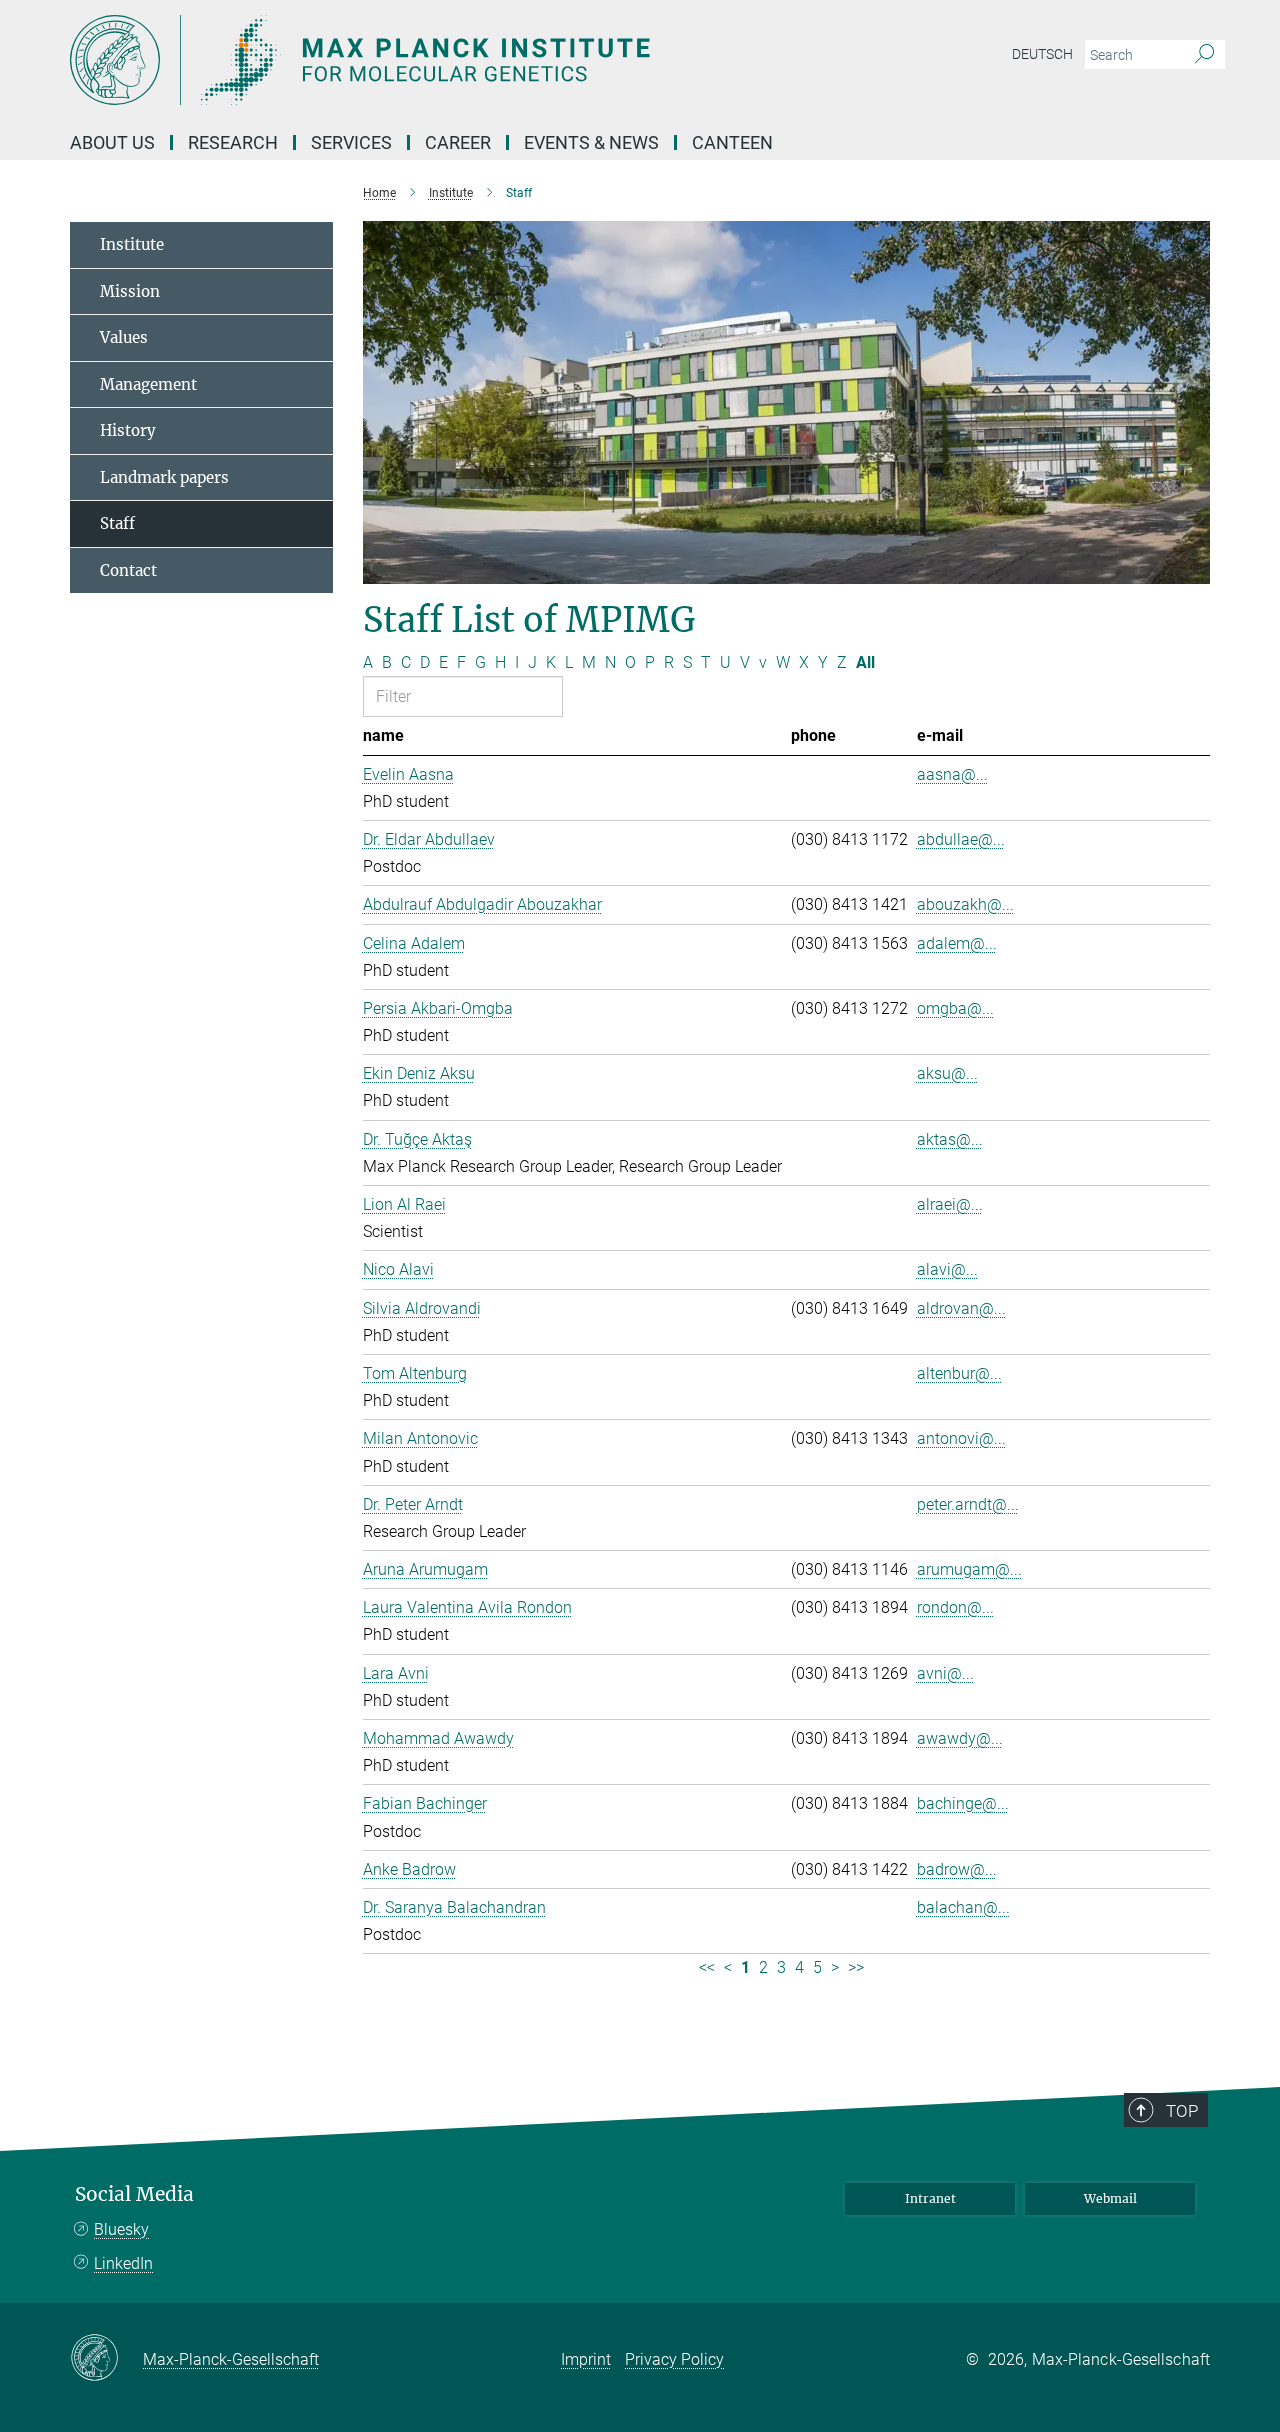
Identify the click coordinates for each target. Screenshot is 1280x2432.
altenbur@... (959, 1373)
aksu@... (947, 1073)
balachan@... (963, 1907)
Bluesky (121, 2229)
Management (148, 384)
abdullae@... (961, 839)
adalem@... (957, 943)
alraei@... (950, 1204)
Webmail (1110, 2198)
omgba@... (955, 1008)
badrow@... (957, 1869)
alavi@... (947, 1269)
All (865, 662)
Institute (132, 244)
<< (707, 1967)
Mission (130, 291)
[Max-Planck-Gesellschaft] (106, 2359)
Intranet (930, 2198)
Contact (128, 570)
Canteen (732, 142)
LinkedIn (123, 2263)
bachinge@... (963, 1803)
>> (856, 1967)
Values (124, 337)
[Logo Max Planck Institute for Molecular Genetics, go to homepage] (445, 60)
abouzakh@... (965, 904)
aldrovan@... (961, 1308)
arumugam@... (969, 1569)
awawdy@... (960, 1738)
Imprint (586, 2359)
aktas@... (950, 1139)
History (128, 430)
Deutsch (1042, 54)
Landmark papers (164, 477)
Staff (117, 523)
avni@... (945, 1673)
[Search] (1204, 55)
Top (1182, 2111)
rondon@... (955, 1607)
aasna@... (952, 774)
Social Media (134, 2194)
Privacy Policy (674, 2359)
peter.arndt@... (968, 1504)
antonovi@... (961, 1438)
